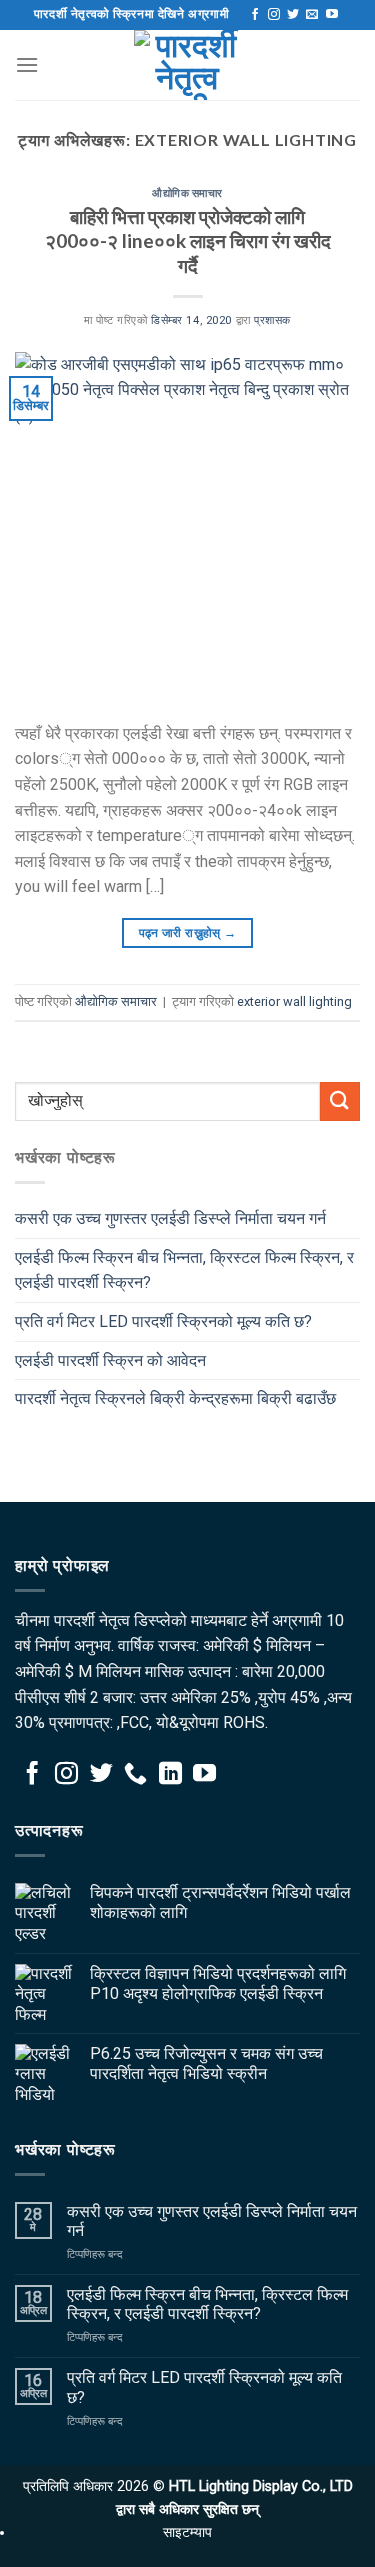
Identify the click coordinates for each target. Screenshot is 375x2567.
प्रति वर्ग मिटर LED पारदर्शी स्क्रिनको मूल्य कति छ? (163, 1321)
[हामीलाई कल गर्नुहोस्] (135, 1775)
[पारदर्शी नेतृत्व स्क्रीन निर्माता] (188, 65)
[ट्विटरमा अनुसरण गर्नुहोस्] (293, 15)
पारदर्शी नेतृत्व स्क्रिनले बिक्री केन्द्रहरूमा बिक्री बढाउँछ (175, 1398)
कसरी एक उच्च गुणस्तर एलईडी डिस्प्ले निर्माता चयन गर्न (170, 1218)
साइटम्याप (187, 2532)
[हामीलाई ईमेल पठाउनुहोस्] (312, 15)
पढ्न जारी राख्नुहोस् (188, 933)
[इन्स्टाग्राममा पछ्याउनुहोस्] (274, 15)
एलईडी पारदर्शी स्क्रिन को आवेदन (110, 1360)
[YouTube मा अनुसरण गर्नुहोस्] (332, 15)
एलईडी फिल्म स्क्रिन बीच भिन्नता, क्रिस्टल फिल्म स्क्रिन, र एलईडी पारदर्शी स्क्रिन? (184, 1270)
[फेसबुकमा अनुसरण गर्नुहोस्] (255, 15)
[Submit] (340, 1101)
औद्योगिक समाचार (187, 192)
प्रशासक (272, 320)
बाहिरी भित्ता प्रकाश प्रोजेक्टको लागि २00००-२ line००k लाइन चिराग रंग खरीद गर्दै (188, 241)
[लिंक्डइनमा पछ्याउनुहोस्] (170, 1775)
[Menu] (27, 64)
